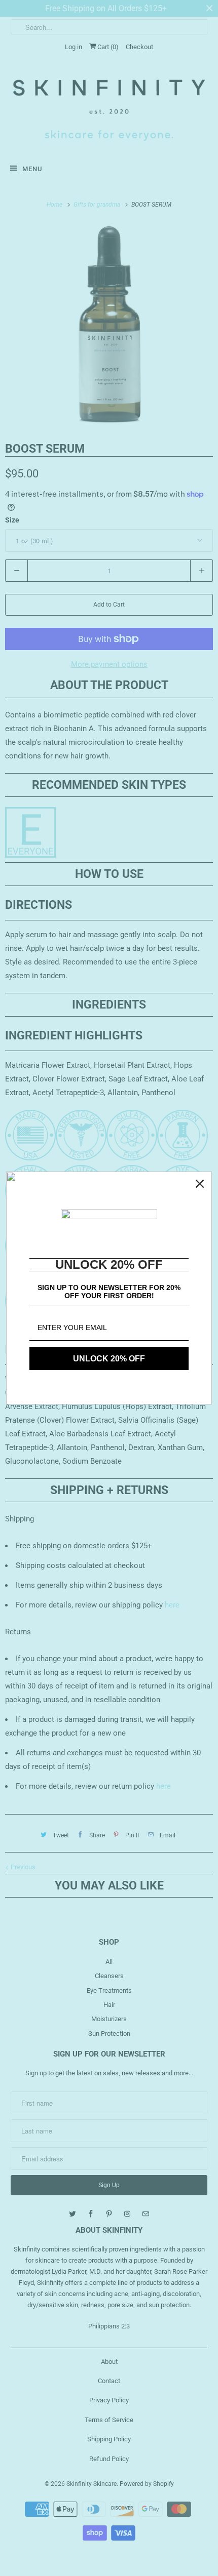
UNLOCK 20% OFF (109, 1359)
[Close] (200, 1184)
